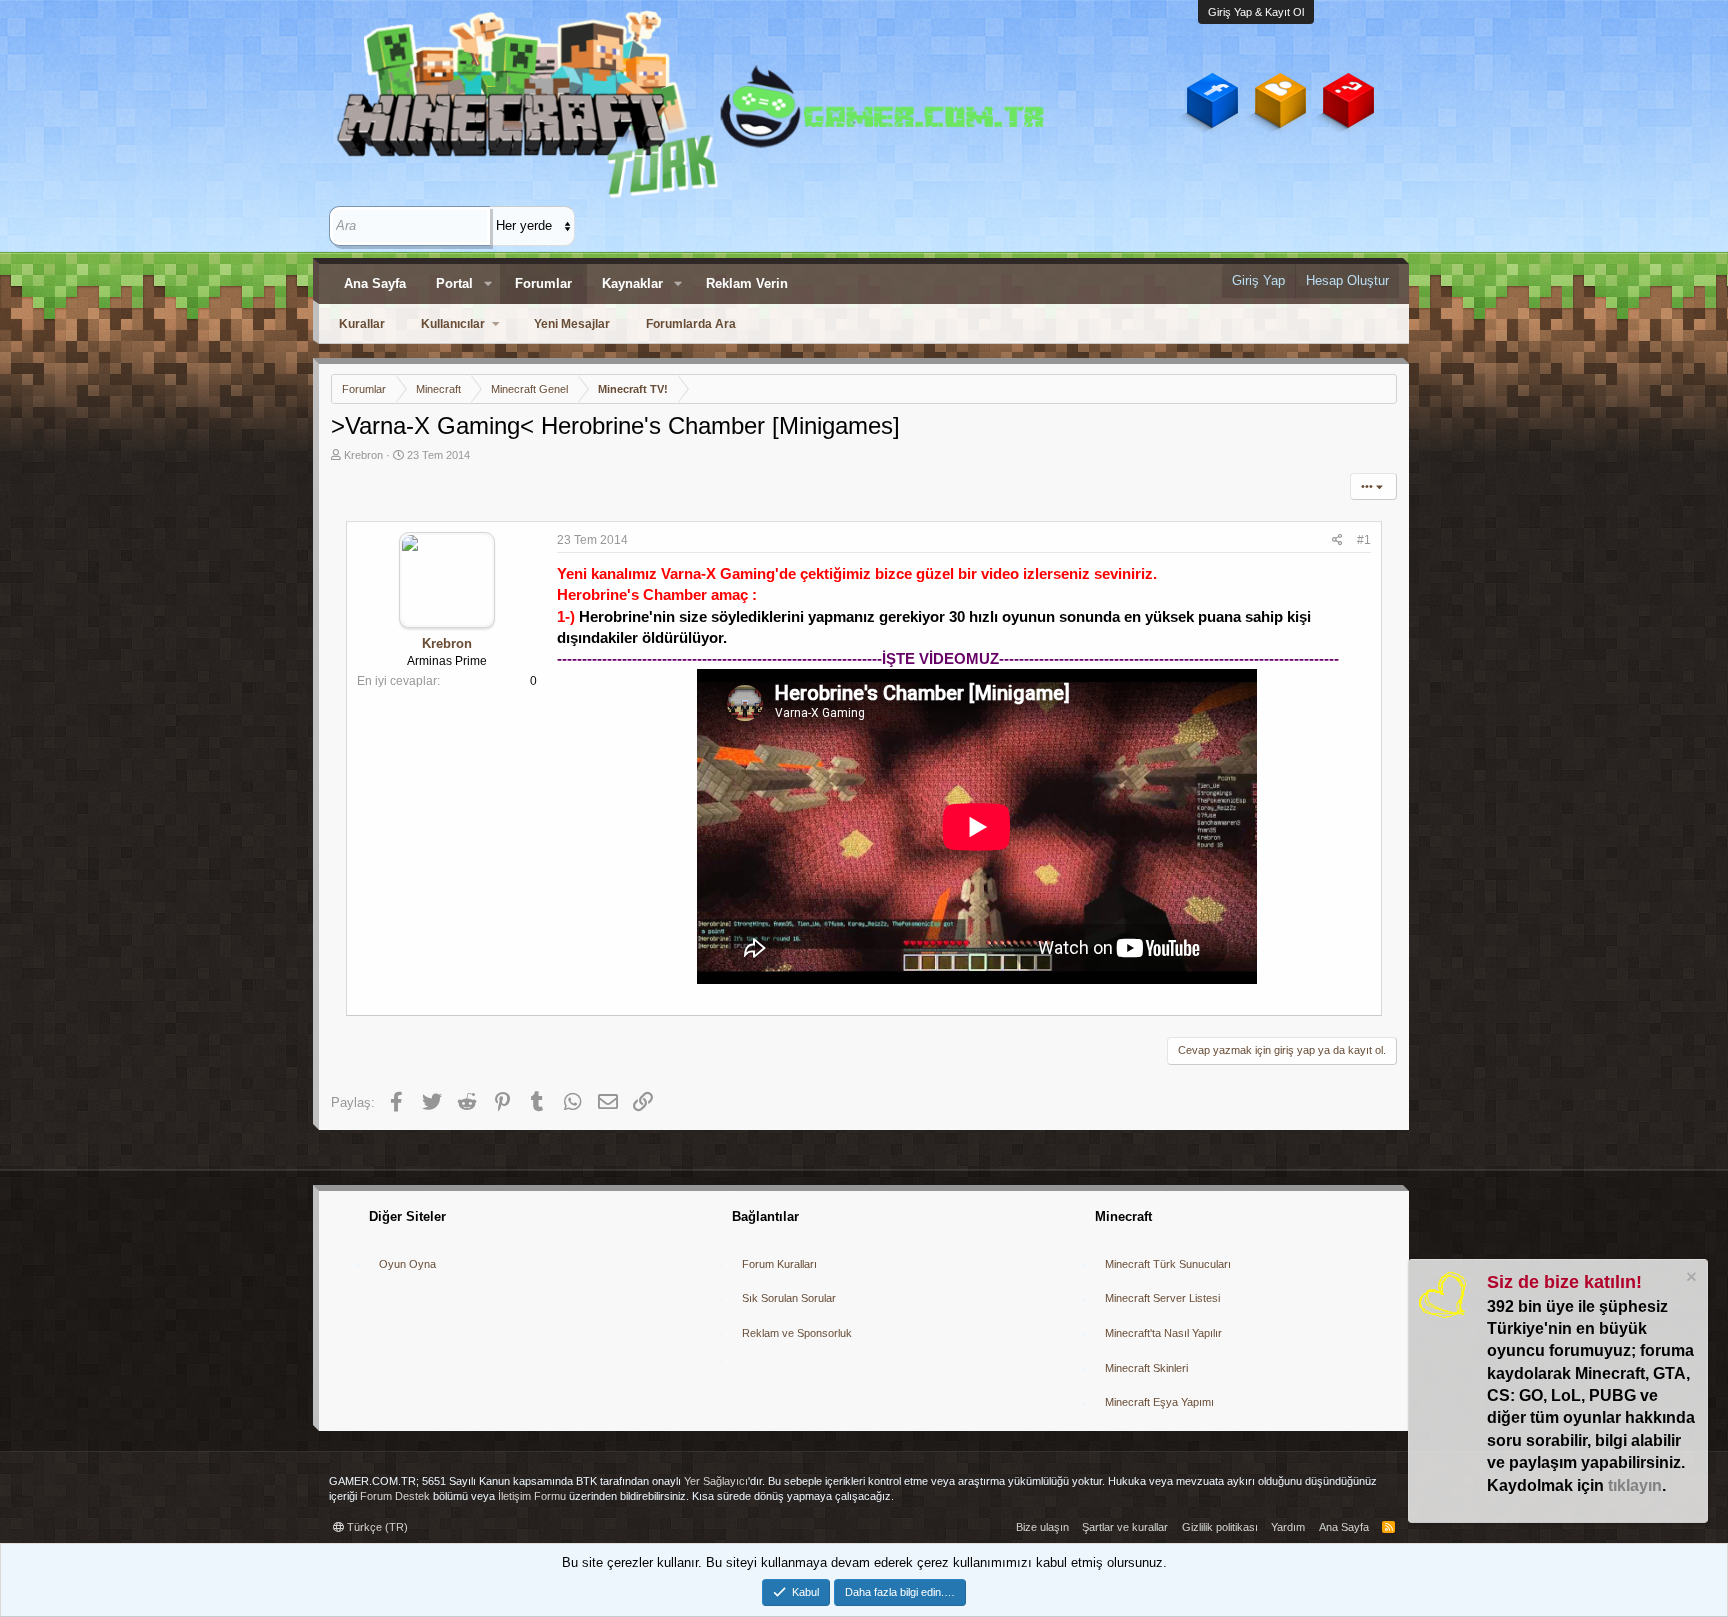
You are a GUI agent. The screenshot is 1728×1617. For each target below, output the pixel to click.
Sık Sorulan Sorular (789, 1298)
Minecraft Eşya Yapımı (1159, 1402)
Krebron (363, 455)
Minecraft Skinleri (1146, 1368)
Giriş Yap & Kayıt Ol (1256, 12)
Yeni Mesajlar (572, 324)
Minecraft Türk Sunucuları (1168, 1264)
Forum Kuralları (779, 1264)
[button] (488, 284)
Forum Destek (395, 1496)
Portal (454, 283)
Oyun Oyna (407, 1264)
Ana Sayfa (375, 283)
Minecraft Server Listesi (1162, 1298)
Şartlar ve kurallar (1125, 1527)
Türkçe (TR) (376, 1527)
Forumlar (543, 283)
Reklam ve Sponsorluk (797, 1333)
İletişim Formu (532, 1496)
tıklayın (1635, 1485)
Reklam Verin (747, 283)
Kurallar (362, 324)
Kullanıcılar (453, 324)
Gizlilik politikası (1220, 1527)
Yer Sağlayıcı (716, 1481)
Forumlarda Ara (691, 324)
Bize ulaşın (1042, 1527)
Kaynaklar (632, 283)
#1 (1364, 540)
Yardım (1288, 1527)
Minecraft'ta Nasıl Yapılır (1163, 1333)
